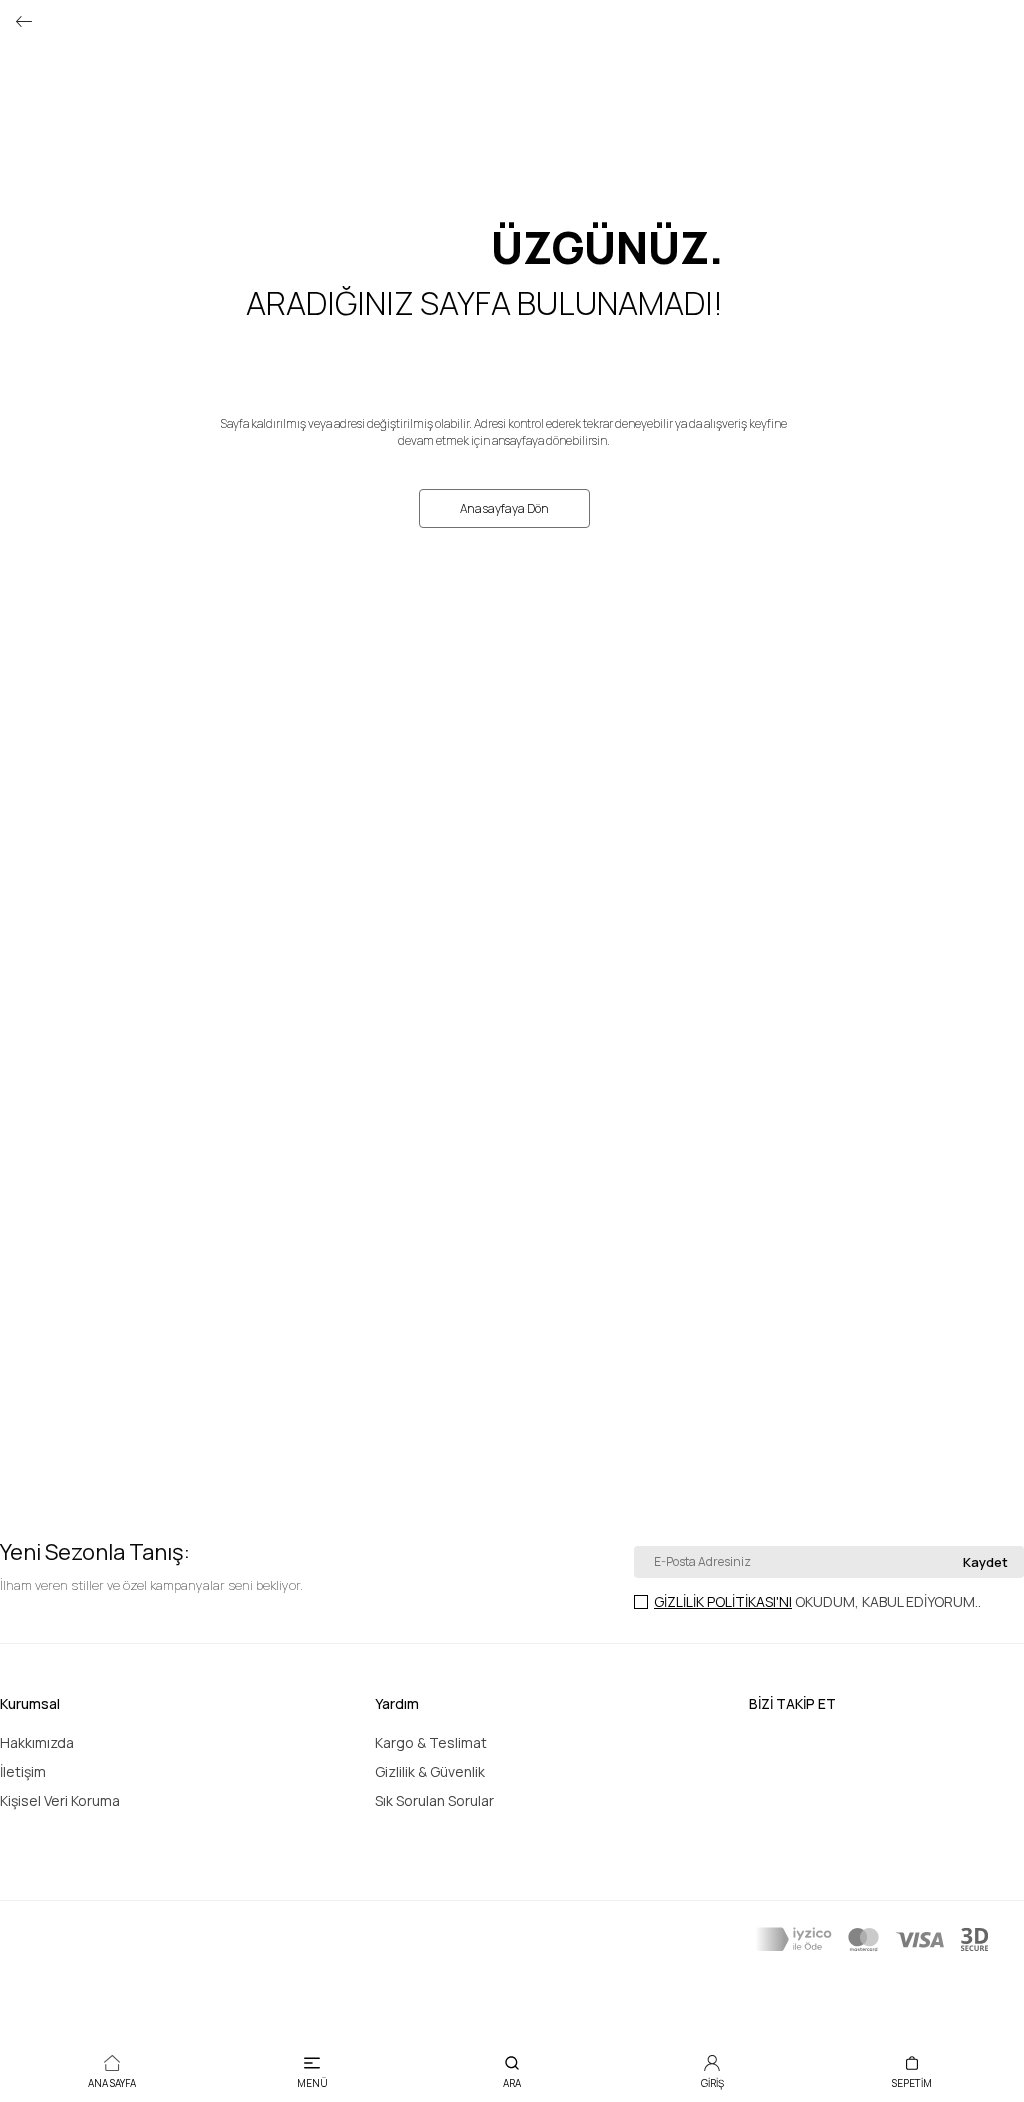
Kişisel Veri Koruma (60, 1800)
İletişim (23, 1771)
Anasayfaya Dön (504, 508)
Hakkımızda (37, 1742)
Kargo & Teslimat (431, 1742)
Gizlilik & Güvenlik (430, 1771)
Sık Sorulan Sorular (434, 1800)
